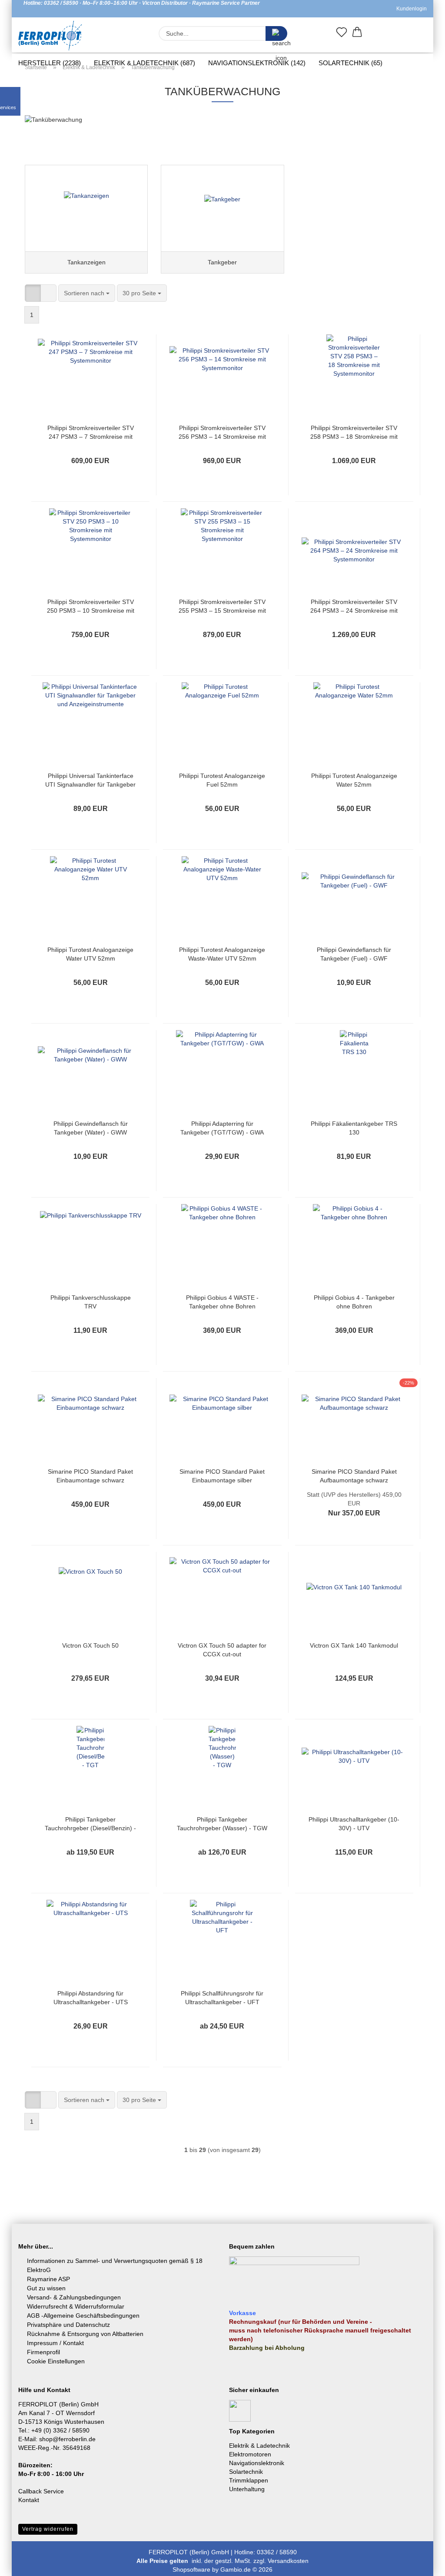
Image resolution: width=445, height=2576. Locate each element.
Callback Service (41, 2491)
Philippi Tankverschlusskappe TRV (91, 1302)
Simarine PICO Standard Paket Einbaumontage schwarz (90, 1476)
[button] (357, 34)
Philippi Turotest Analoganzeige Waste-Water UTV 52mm (222, 954)
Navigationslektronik (257, 2463)
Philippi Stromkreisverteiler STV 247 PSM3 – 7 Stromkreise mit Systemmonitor (91, 433)
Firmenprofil (43, 2352)
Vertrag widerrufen (48, 2529)
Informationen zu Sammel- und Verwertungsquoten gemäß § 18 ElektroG (115, 2265)
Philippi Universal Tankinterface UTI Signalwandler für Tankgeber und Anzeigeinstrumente (90, 781)
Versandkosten (288, 2561)
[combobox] (87, 293)
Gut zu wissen (46, 2288)
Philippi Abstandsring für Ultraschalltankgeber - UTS (91, 1998)
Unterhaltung (247, 2489)
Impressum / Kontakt (55, 2343)
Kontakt (29, 2500)
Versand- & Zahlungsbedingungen (74, 2297)
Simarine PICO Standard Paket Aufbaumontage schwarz (354, 1476)
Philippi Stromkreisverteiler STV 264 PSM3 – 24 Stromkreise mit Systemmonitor (354, 607)
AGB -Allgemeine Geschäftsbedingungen (83, 2316)
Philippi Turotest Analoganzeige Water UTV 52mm (90, 954)
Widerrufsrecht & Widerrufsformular (76, 2306)
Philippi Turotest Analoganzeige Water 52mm (354, 780)
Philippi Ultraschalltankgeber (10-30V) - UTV (354, 1824)
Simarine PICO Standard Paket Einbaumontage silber (222, 1476)
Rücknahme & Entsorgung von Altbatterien (85, 2334)
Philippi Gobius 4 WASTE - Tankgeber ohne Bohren (222, 1302)
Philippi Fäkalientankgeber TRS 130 (354, 1128)
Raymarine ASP (48, 2279)
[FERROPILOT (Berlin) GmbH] (50, 36)
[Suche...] (276, 33)
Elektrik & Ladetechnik (259, 2446)
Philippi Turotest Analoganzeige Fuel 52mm (222, 780)
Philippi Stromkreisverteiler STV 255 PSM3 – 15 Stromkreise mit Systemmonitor (222, 607)
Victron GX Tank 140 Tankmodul (354, 1645)
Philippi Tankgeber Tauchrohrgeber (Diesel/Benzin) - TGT (90, 1824)
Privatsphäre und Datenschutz (68, 2325)
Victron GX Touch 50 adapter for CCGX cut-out (222, 1650)
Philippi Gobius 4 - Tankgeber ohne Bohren (354, 1302)
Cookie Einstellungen (56, 2361)
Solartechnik (246, 2472)
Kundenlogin (410, 9)
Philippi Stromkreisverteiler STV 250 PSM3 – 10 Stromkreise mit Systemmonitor (91, 607)
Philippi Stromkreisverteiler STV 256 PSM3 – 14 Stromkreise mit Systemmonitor (222, 433)
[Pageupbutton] (421, 2563)
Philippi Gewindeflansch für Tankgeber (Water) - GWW (91, 1128)
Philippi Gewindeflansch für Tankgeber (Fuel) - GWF (354, 954)
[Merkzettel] (342, 34)
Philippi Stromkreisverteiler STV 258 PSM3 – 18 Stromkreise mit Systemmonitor (354, 433)
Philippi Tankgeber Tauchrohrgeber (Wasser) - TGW (222, 1824)
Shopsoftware (191, 2569)
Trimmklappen (249, 2480)
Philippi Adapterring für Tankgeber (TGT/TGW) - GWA (222, 1128)
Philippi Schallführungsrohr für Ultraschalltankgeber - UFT (222, 1998)
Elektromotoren (250, 2454)
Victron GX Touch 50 (90, 1645)
